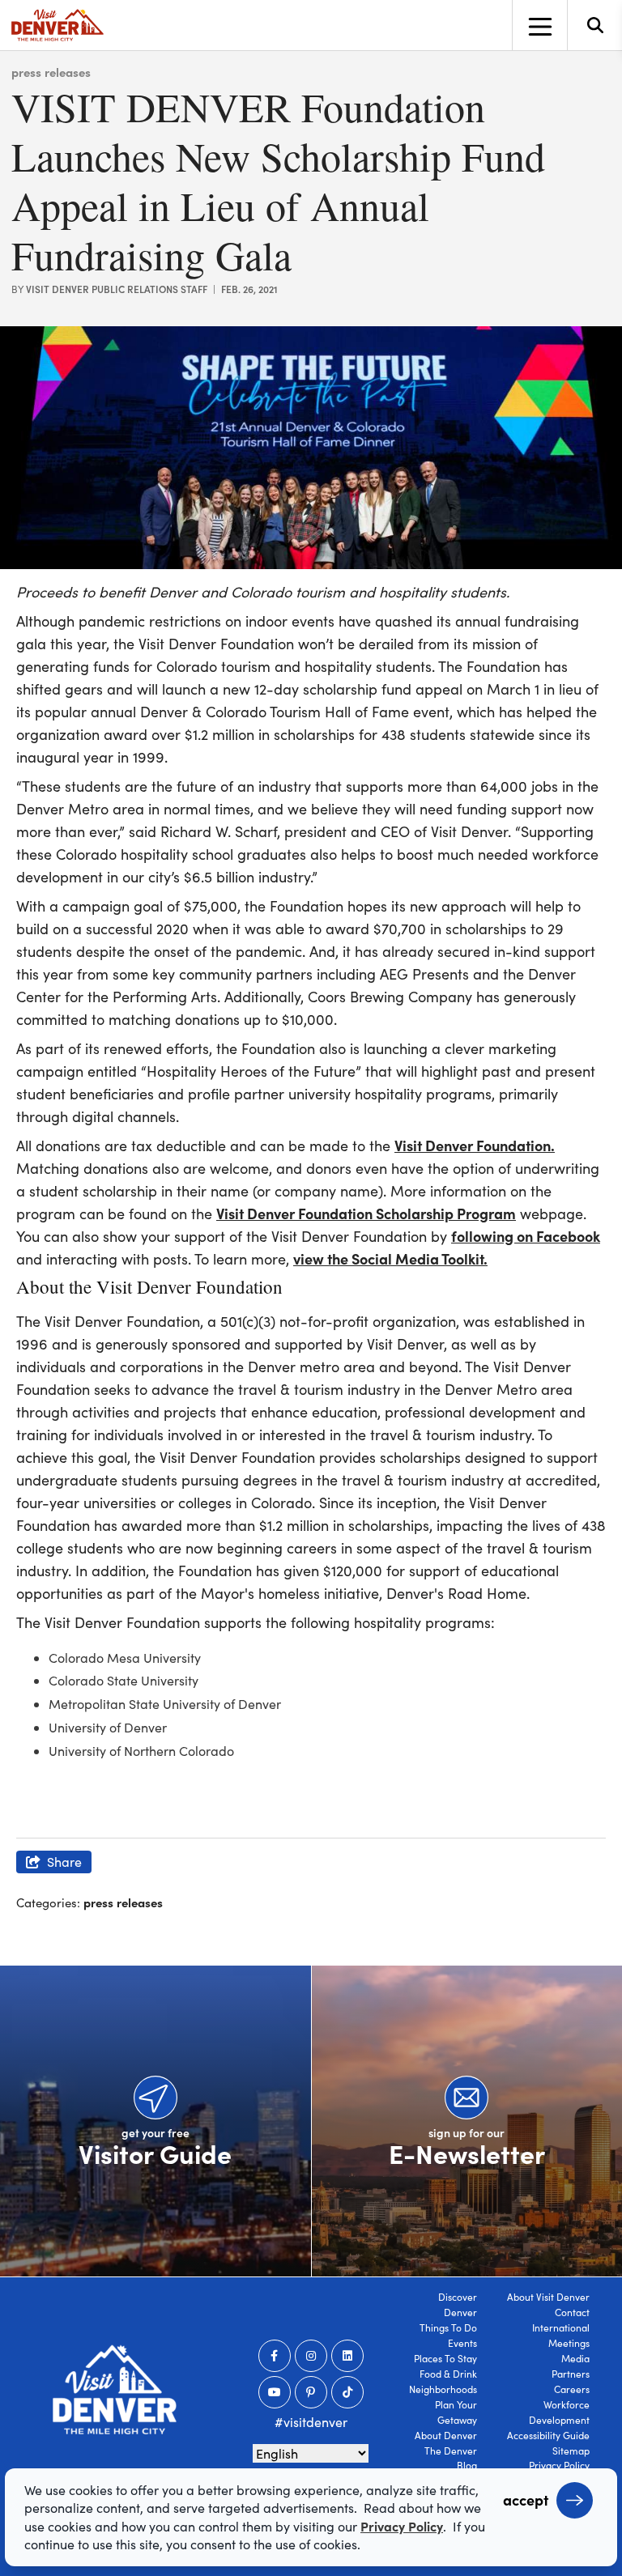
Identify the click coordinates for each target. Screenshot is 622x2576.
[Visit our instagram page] (311, 2356)
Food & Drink (448, 2374)
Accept (526, 2499)
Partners (571, 2374)
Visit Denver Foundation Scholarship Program (366, 1213)
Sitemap (571, 2451)
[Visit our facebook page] (275, 2356)
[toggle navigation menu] (539, 25)
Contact (572, 2312)
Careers (572, 2389)
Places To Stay (445, 2358)
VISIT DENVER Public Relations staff (117, 289)
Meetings (569, 2343)
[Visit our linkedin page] (347, 2356)
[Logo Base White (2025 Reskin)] (115, 2389)
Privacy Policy (559, 2465)
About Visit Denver (548, 2297)
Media (575, 2358)
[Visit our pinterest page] (311, 2392)
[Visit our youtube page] (275, 2392)
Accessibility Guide (548, 2435)
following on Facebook (526, 1236)
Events (462, 2343)
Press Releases (51, 72)
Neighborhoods (443, 2389)
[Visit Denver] (58, 25)
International (561, 2327)
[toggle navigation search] (594, 25)
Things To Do (448, 2327)
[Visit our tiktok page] (347, 2392)
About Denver (446, 2435)
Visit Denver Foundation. (475, 1145)
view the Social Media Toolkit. (390, 1258)
